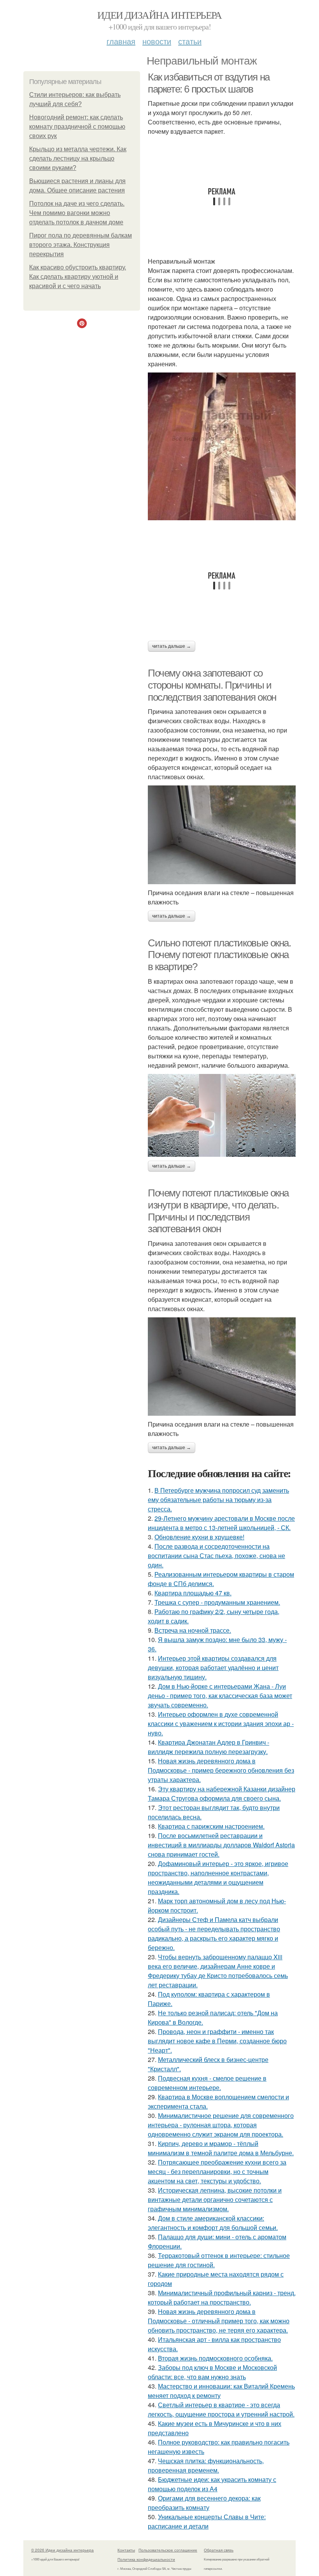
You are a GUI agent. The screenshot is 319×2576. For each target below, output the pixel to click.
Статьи (190, 41)
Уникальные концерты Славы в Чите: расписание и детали (207, 2521)
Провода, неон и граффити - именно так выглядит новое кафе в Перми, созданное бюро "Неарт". (217, 2041)
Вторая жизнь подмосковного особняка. (215, 2358)
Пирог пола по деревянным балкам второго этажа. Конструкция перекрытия (81, 245)
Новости (157, 41)
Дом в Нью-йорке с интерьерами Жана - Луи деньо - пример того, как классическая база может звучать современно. (220, 1695)
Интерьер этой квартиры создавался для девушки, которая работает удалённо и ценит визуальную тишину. (213, 1667)
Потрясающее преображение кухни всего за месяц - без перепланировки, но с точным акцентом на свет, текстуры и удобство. (217, 2171)
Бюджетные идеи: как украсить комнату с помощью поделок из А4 (212, 2484)
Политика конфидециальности (146, 2559)
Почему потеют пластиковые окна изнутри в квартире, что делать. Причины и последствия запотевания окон (218, 1211)
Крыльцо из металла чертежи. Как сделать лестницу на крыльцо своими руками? (78, 158)
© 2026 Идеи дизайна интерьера (62, 2550)
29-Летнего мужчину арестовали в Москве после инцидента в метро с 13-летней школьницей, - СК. (221, 1523)
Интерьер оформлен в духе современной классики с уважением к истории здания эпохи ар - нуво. (221, 1723)
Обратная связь (219, 2550)
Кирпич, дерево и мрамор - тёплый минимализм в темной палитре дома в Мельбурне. (221, 2148)
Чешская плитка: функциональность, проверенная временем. (206, 2465)
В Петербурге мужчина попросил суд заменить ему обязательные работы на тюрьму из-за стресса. (218, 1500)
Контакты (126, 2550)
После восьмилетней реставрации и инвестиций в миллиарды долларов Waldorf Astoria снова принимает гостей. (221, 1845)
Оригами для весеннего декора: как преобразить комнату (204, 2503)
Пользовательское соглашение (168, 2550)
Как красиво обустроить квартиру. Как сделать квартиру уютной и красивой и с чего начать (78, 277)
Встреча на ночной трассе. (193, 1630)
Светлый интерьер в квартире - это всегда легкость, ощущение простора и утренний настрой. (221, 2409)
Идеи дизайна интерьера (159, 15)
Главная (121, 41)
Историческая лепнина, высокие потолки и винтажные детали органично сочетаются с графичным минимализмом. (215, 2199)
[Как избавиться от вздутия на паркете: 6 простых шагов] (222, 446)
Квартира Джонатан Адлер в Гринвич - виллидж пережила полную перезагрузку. (209, 1747)
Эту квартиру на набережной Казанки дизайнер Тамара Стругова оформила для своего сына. (222, 1793)
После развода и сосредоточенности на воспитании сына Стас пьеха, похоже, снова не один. (216, 1556)
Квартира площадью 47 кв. (193, 1593)
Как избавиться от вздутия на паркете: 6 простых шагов (209, 83)
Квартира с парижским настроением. (211, 1826)
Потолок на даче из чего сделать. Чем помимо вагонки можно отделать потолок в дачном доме (77, 213)
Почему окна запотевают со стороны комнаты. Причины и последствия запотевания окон (212, 685)
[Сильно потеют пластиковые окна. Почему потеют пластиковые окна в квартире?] (222, 1116)
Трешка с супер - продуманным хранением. (217, 1602)
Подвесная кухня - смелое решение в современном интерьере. (207, 2083)
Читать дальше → (172, 646)
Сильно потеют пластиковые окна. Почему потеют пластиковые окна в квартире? (219, 955)
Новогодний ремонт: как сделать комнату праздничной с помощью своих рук (77, 127)
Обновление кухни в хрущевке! (199, 1537)
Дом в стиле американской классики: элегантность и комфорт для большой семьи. (213, 2223)
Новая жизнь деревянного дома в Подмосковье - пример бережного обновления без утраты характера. (221, 1770)
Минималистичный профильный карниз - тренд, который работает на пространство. (222, 2297)
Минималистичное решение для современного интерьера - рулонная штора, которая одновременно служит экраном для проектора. (221, 2125)
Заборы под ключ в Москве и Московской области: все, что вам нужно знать (212, 2372)
